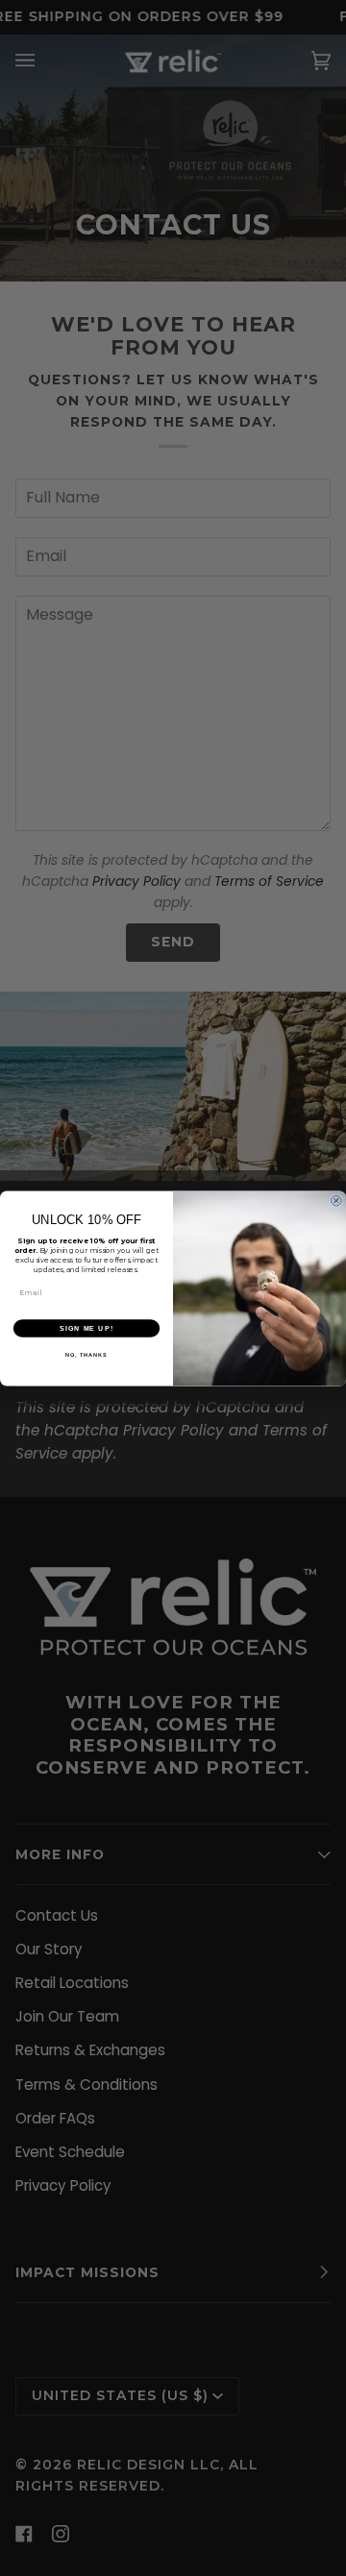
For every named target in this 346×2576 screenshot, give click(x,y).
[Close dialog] (336, 1201)
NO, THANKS (86, 1355)
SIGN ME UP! (86, 1328)
